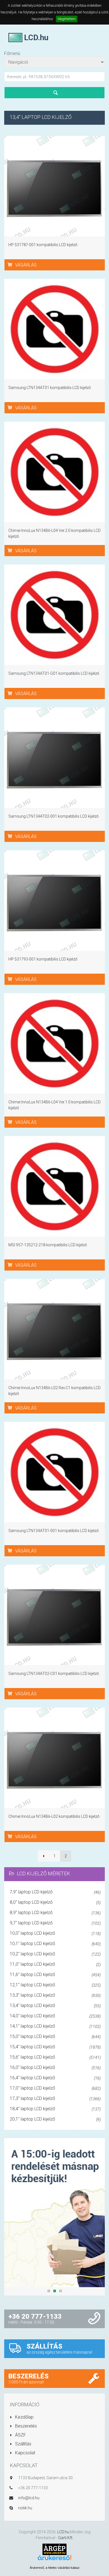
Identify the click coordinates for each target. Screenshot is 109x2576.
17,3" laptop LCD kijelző (55, 2098)
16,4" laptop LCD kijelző (55, 2078)
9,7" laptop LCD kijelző (55, 1923)
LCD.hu (63, 2532)
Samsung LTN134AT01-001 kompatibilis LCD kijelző (54, 1531)
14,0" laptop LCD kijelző (55, 2016)
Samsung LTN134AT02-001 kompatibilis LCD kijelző (54, 816)
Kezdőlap (24, 2417)
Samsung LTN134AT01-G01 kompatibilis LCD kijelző (54, 673)
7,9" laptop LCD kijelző (55, 1892)
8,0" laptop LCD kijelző (55, 1902)
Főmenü (12, 53)
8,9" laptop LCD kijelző (55, 1913)
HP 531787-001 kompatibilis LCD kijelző (43, 245)
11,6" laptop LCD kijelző (55, 1974)
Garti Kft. (66, 2538)
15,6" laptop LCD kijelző (55, 2057)
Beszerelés (25, 2426)
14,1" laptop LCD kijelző (55, 2026)
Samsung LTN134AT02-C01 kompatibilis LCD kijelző (54, 1674)
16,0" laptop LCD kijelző (55, 2067)
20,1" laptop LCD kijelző (55, 2119)
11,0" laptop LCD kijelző (55, 1964)
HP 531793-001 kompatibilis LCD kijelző (43, 959)
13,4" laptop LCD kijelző (55, 2005)
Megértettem (67, 19)
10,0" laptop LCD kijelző (55, 1933)
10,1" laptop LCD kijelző (55, 1944)
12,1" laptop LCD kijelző (55, 1985)
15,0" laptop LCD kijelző (55, 2036)
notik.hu (25, 2508)
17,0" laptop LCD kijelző (55, 2088)
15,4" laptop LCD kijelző (55, 2047)
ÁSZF (20, 2435)
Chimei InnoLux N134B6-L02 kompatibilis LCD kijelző (54, 1816)
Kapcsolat (25, 2453)
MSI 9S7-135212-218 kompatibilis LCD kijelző (48, 1245)
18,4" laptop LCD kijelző (55, 2109)
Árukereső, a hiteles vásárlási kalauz (55, 2568)
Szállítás (23, 2444)
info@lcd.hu (29, 2498)
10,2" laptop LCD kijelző (55, 1954)
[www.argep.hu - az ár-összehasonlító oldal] (54, 2549)
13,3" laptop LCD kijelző (55, 1995)
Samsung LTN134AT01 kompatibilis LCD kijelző (50, 388)
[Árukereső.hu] (54, 2560)
